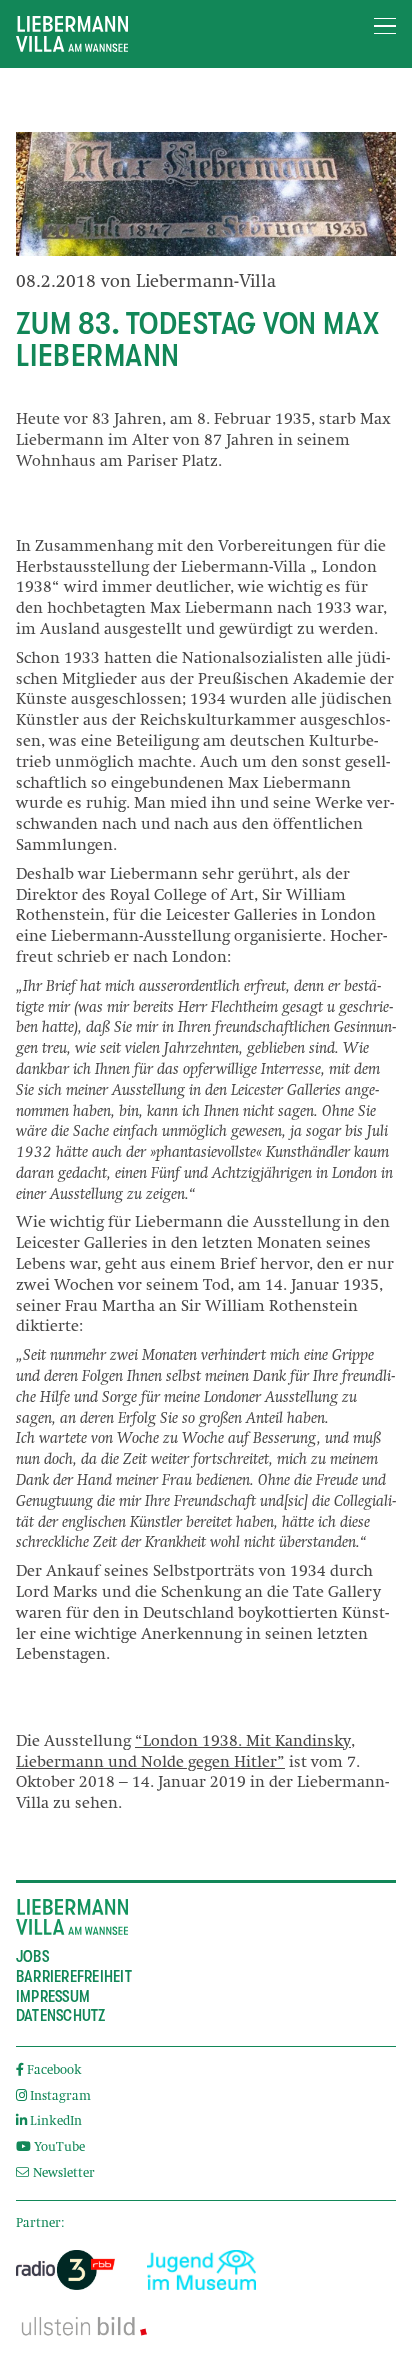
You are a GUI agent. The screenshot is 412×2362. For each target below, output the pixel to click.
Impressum (53, 1997)
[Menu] (385, 27)
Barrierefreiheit (74, 1977)
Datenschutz (61, 2016)
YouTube (59, 2148)
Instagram (60, 2097)
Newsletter (62, 2174)
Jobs (32, 1957)
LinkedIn (56, 2122)
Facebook (54, 2071)
